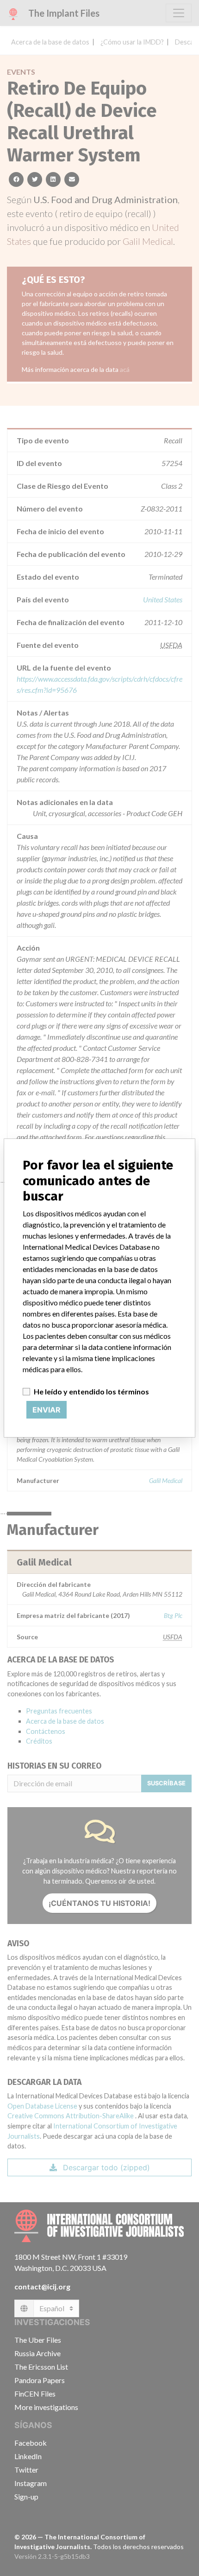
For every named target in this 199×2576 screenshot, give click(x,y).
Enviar (47, 1410)
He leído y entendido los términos (91, 1391)
